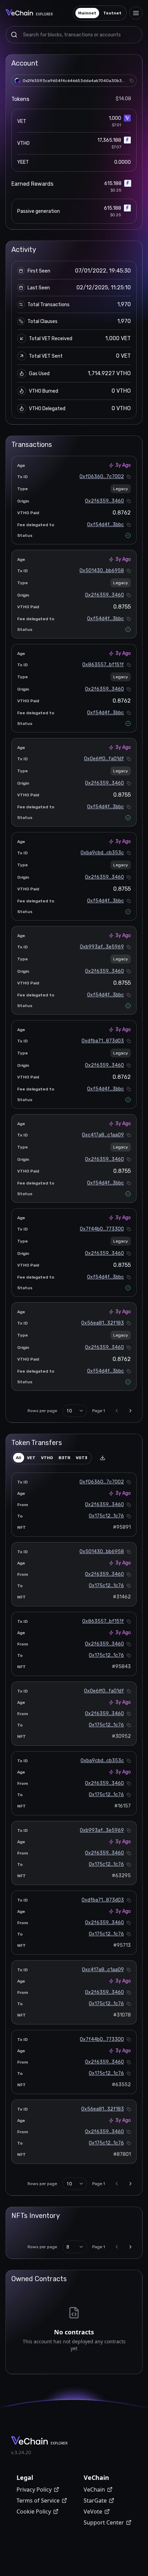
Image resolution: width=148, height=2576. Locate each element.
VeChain (94, 2490)
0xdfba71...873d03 (103, 1041)
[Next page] (130, 1411)
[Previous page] (117, 1411)
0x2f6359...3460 (104, 501)
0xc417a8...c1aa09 (103, 1135)
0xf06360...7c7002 (102, 477)
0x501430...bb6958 (102, 571)
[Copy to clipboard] (131, 81)
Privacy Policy (34, 2490)
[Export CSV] (103, 1458)
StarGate (95, 2500)
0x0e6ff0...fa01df (104, 759)
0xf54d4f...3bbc (105, 525)
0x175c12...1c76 (106, 1516)
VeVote (93, 2511)
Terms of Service (38, 2500)
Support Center (104, 2522)
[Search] (14, 35)
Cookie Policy (34, 2511)
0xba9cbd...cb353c (102, 853)
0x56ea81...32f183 (103, 1323)
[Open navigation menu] (136, 13)
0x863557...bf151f (103, 665)
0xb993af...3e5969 (102, 947)
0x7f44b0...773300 (102, 1229)
